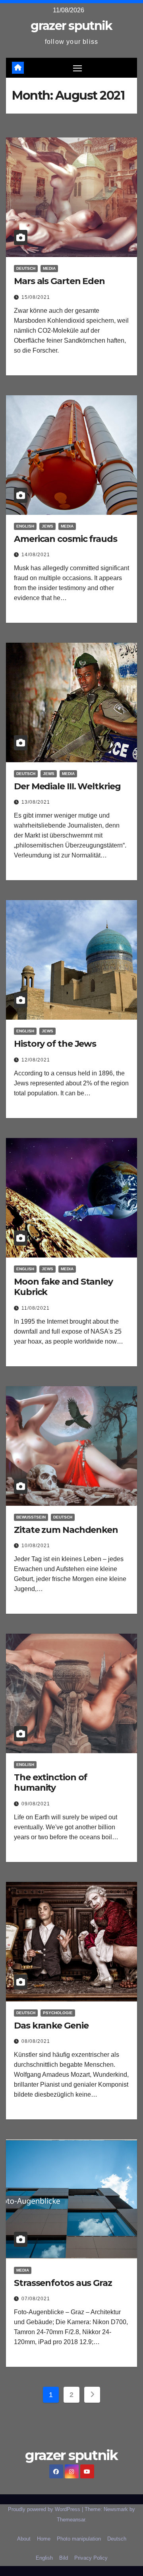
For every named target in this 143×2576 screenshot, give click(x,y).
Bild (64, 2558)
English (25, 526)
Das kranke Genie (51, 2026)
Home (44, 2539)
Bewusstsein (31, 1517)
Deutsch (26, 268)
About (24, 2539)
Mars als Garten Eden (59, 281)
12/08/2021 (36, 1060)
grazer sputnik (71, 26)
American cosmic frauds (66, 539)
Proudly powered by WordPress (45, 2509)
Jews (47, 526)
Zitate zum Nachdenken (66, 1530)
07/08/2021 (36, 2299)
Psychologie (58, 2013)
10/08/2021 (36, 1546)
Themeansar (71, 2520)
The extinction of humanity (50, 1782)
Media (49, 268)
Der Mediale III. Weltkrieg (67, 786)
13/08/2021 (36, 802)
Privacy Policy (91, 2558)
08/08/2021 (36, 2041)
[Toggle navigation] (77, 68)
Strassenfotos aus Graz (63, 2283)
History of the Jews (55, 1044)
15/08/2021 (36, 297)
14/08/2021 (36, 555)
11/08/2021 (36, 1308)
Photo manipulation (79, 2539)
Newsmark (116, 2509)
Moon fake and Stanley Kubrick (63, 1287)
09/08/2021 (36, 1804)
